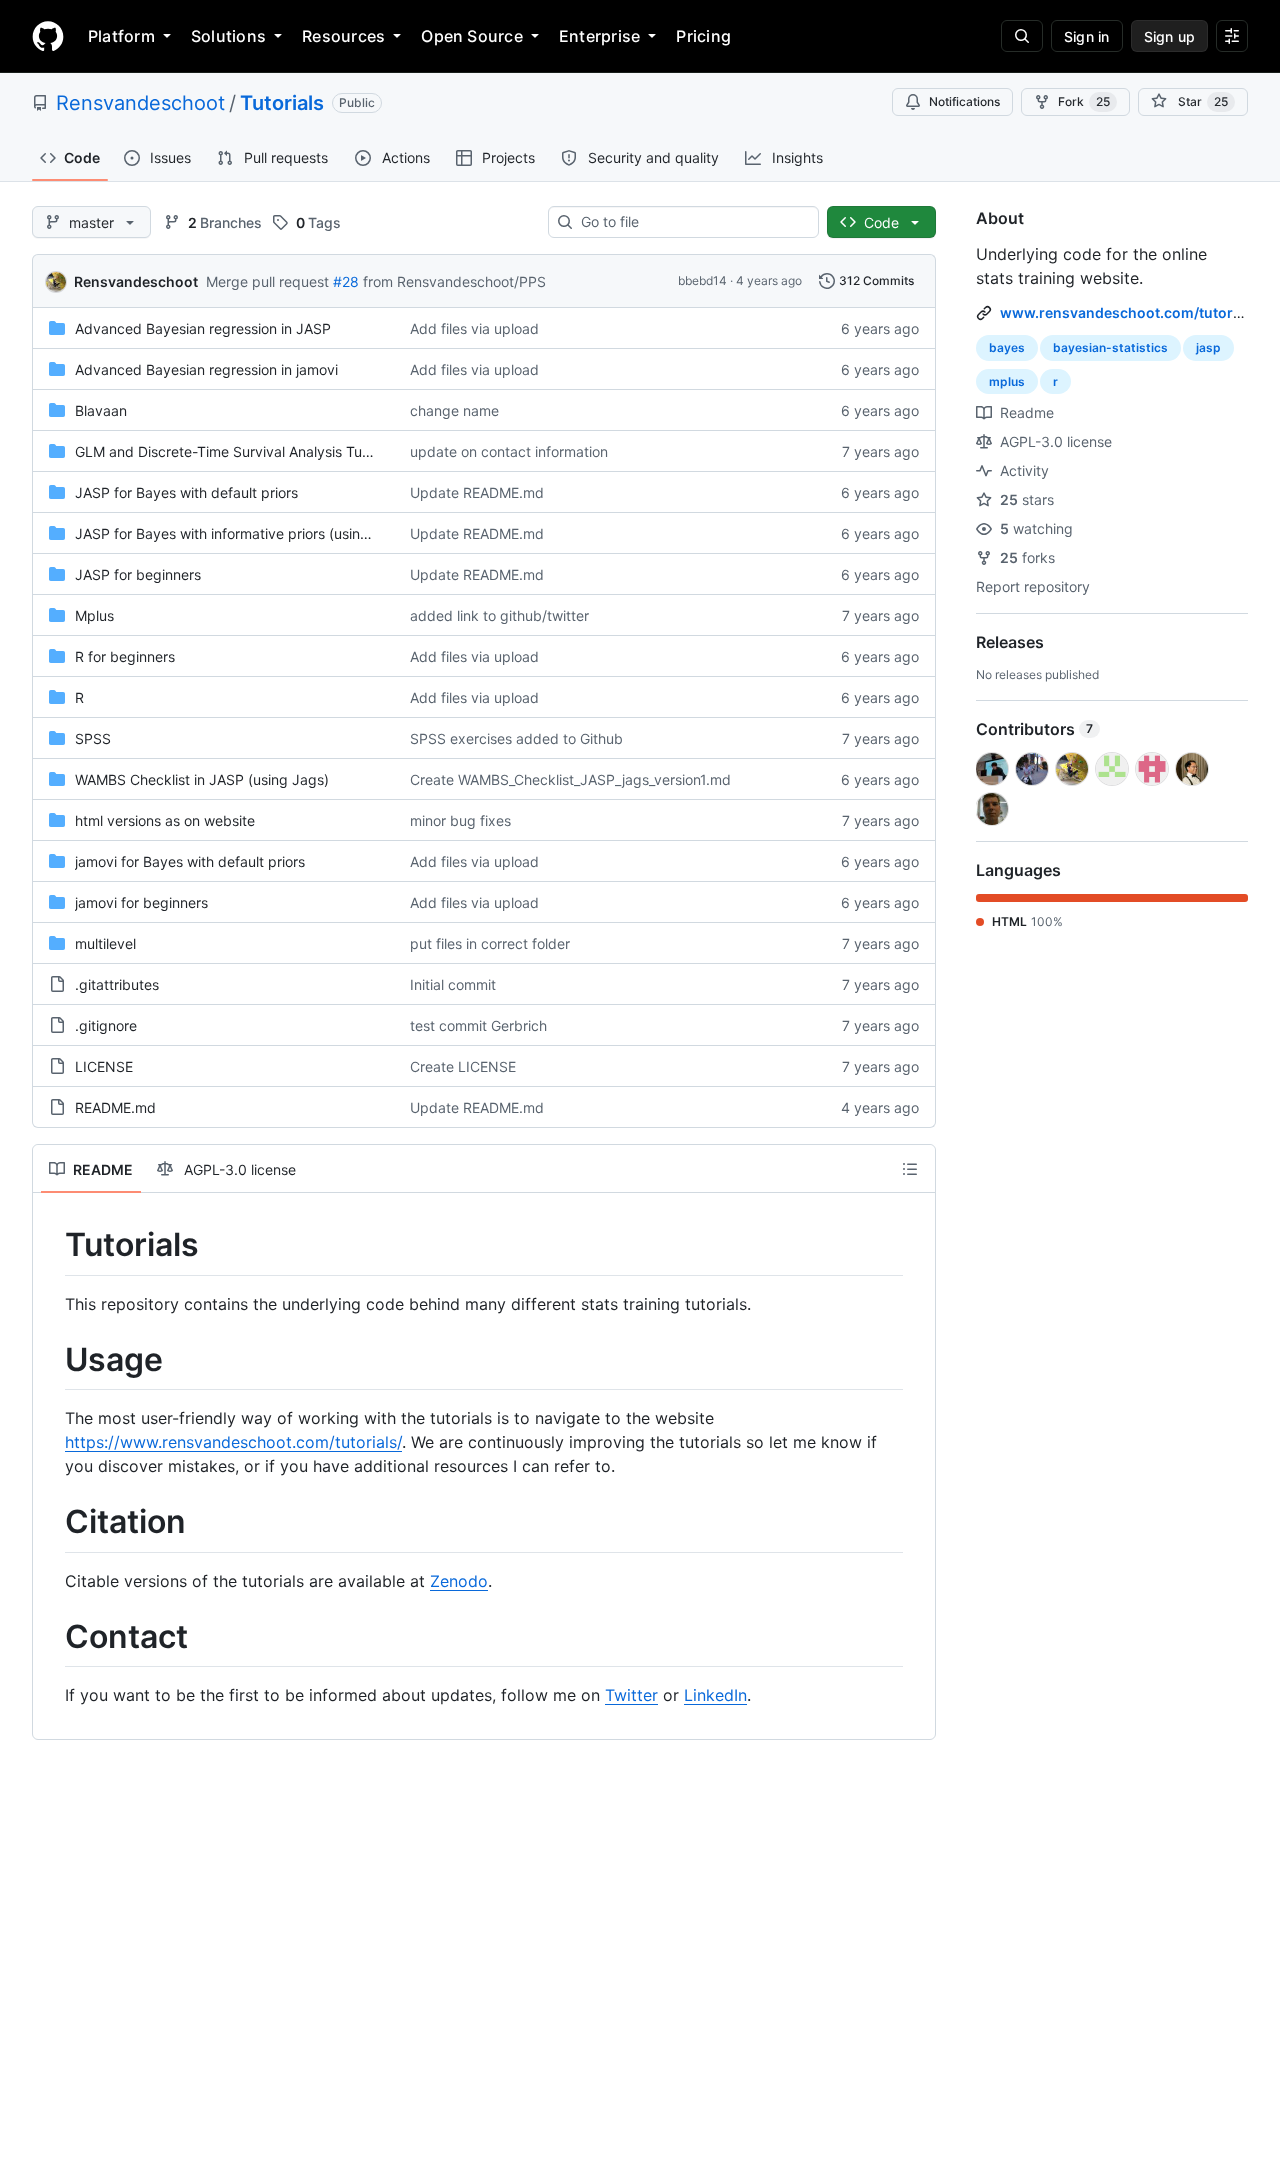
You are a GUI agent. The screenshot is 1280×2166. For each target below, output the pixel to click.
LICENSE (104, 1066)
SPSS (93, 738)
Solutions (228, 36)
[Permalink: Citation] (51, 1523)
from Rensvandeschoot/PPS (454, 281)
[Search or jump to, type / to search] (1022, 36)
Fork (1084, 101)
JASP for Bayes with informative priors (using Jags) (242, 533)
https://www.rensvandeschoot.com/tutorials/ (233, 1442)
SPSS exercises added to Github (516, 738)
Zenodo (459, 1581)
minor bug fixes (460, 820)
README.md (115, 1107)
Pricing (703, 36)
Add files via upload (474, 328)
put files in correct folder (490, 943)
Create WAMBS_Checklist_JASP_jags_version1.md (570, 779)
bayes (1007, 347)
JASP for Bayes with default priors (186, 492)
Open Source (472, 36)
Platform (121, 36)
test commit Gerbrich (478, 1025)
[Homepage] (48, 36)
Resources (343, 36)
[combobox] (691, 222)
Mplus (94, 615)
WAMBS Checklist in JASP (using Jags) (202, 779)
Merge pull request (267, 281)
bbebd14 (702, 280)
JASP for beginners (138, 574)
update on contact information (509, 451)
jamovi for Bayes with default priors (190, 861)
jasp (1208, 347)
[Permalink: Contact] (51, 1637)
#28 (346, 281)
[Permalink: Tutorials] (51, 1245)
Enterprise (599, 36)
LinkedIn (715, 1695)
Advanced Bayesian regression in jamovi (206, 369)
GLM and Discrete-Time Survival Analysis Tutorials (238, 451)
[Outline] (910, 1169)
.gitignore (106, 1025)
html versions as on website (165, 820)
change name (454, 410)
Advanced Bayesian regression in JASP (203, 328)
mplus (1007, 381)
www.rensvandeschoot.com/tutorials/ (1131, 312)
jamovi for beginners (141, 902)
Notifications (964, 101)
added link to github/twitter (499, 615)
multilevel (105, 943)
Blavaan (101, 410)
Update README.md (477, 492)
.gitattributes (117, 984)
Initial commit (453, 984)
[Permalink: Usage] (51, 1360)
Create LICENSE (463, 1066)
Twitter (631, 1695)
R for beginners (125, 656)
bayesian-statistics (1110, 347)
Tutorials (282, 103)
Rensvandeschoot (140, 103)
